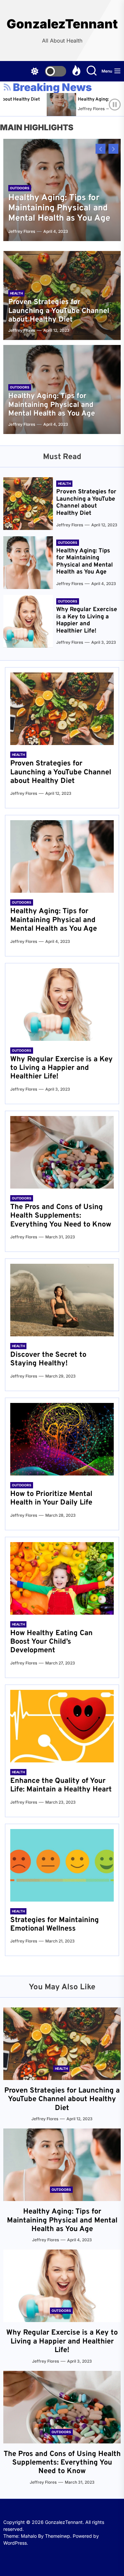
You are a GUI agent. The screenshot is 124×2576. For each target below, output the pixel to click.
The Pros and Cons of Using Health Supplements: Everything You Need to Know (61, 1216)
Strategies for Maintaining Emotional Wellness (55, 1924)
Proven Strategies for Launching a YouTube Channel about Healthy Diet (59, 311)
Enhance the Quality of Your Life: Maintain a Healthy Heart (61, 1785)
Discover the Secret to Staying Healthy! (48, 1359)
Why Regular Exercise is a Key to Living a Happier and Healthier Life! (87, 620)
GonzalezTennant (62, 24)
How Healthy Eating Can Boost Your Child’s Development (51, 1642)
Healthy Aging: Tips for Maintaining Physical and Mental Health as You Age (59, 208)
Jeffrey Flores (71, 109)
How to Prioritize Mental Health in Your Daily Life (51, 1498)
